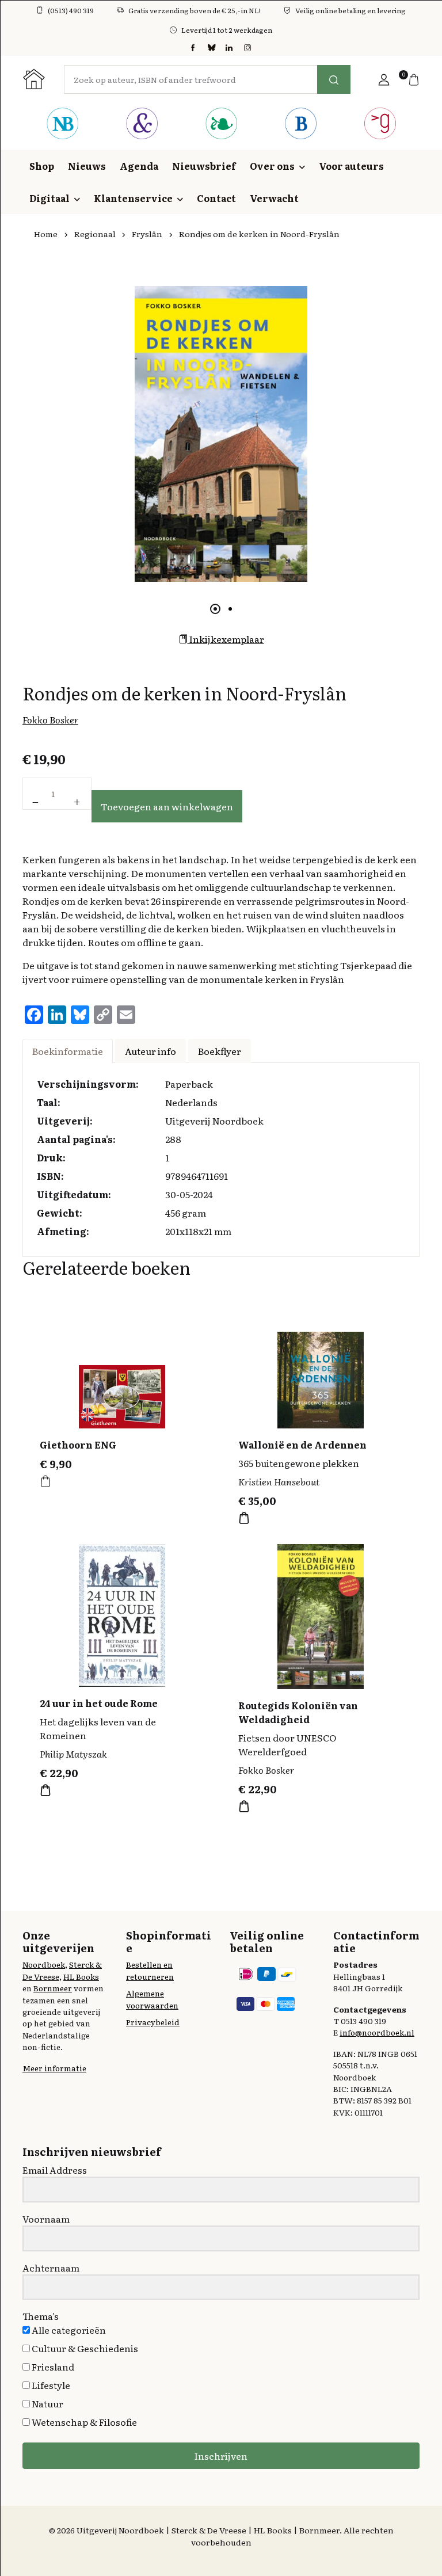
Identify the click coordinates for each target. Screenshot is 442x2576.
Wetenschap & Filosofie (83, 2422)
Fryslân (147, 234)
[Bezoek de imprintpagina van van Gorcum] (380, 125)
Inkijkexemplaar (226, 639)
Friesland (52, 2367)
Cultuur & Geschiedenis (84, 2348)
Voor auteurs (351, 166)
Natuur (47, 2403)
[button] (384, 79)
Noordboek (44, 1964)
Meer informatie (54, 2068)
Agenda (139, 166)
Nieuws (87, 166)
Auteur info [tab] (150, 1051)
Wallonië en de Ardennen (302, 1445)
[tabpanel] (221, 434)
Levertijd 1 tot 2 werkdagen (227, 30)
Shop (42, 166)
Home (46, 234)
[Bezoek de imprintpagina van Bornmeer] (300, 125)
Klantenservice (133, 198)
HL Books (81, 1976)
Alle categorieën (68, 2330)
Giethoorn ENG (78, 1445)
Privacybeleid (153, 2022)
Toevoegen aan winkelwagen (167, 806)
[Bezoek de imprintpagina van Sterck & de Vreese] (142, 125)
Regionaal (95, 234)
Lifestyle (50, 2385)
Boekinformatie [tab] (68, 1051)
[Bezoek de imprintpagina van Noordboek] (62, 125)
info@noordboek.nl (377, 2032)
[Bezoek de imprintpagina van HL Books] (221, 125)
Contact (216, 198)
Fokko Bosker (50, 719)
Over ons (272, 166)
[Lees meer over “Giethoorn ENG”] (45, 1481)
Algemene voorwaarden (152, 1999)
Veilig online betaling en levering (350, 10)
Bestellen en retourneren (150, 1970)
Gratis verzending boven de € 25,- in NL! (195, 10)
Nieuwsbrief (204, 166)
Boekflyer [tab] (220, 1051)
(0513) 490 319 (71, 10)
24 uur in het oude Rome (99, 1703)
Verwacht (274, 198)
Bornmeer (53, 1988)
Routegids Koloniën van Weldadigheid (298, 1712)
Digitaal (49, 198)
